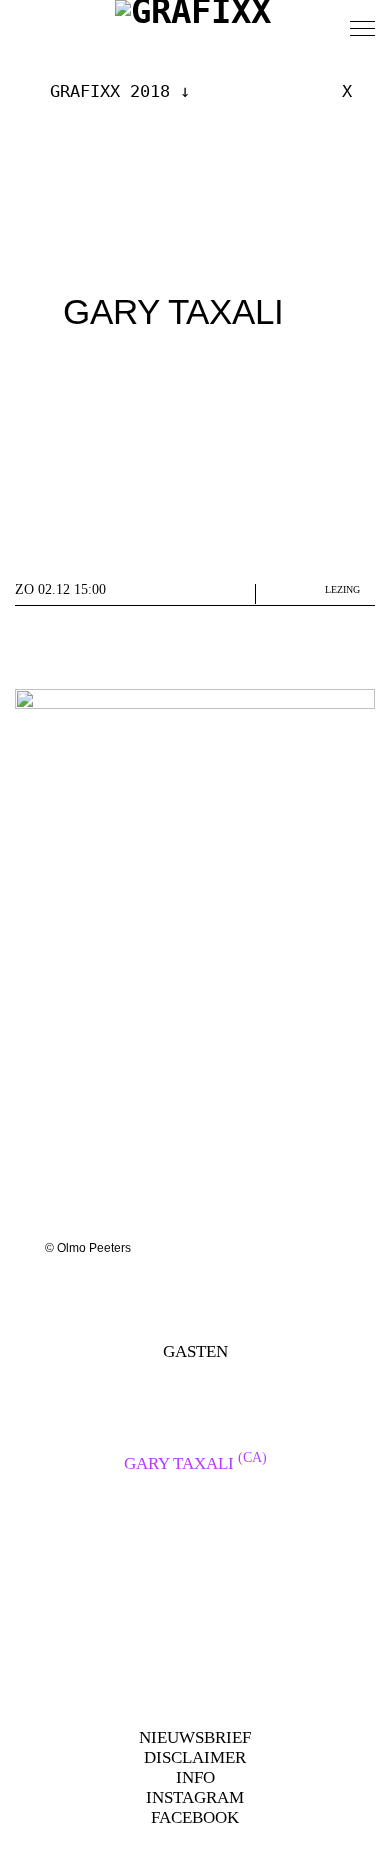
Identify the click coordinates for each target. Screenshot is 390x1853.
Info (195, 1777)
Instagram (195, 1797)
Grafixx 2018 (110, 91)
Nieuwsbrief (195, 1737)
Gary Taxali (195, 1463)
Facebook (195, 1817)
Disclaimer (195, 1757)
